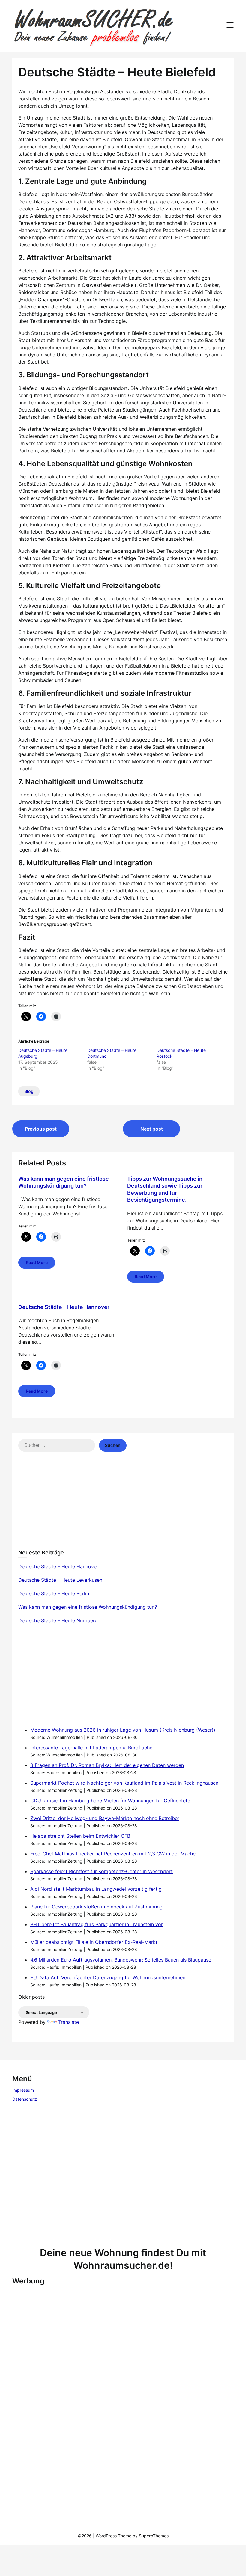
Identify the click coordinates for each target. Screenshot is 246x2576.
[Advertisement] (123, 1504)
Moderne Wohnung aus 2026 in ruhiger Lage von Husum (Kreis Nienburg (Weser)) (123, 1730)
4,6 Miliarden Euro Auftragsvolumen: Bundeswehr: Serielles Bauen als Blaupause (121, 1960)
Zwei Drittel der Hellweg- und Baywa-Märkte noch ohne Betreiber (105, 1818)
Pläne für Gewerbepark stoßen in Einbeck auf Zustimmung (96, 1907)
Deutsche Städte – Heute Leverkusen (60, 1580)
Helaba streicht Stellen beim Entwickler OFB (80, 1836)
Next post (152, 1129)
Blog (29, 1091)
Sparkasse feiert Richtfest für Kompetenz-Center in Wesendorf (102, 1871)
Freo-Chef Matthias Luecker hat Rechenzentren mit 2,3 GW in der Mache (113, 1854)
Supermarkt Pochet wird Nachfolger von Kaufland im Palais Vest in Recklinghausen (124, 1783)
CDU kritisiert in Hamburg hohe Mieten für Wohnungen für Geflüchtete (110, 1801)
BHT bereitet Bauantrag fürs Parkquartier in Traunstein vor (97, 1924)
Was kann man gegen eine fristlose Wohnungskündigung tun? (88, 1607)
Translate (69, 2022)
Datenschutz (25, 2099)
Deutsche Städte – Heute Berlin (54, 1593)
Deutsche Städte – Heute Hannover (64, 1307)
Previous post (41, 1129)
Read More (37, 1262)
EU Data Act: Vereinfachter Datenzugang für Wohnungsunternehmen (108, 1977)
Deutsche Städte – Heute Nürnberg (58, 1620)
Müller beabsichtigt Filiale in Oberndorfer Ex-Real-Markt (94, 1942)
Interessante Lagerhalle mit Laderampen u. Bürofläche (91, 1748)
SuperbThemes (154, 2536)
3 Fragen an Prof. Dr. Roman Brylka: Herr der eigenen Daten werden (107, 1765)
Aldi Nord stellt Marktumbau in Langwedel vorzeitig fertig (96, 1889)
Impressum (23, 2090)
